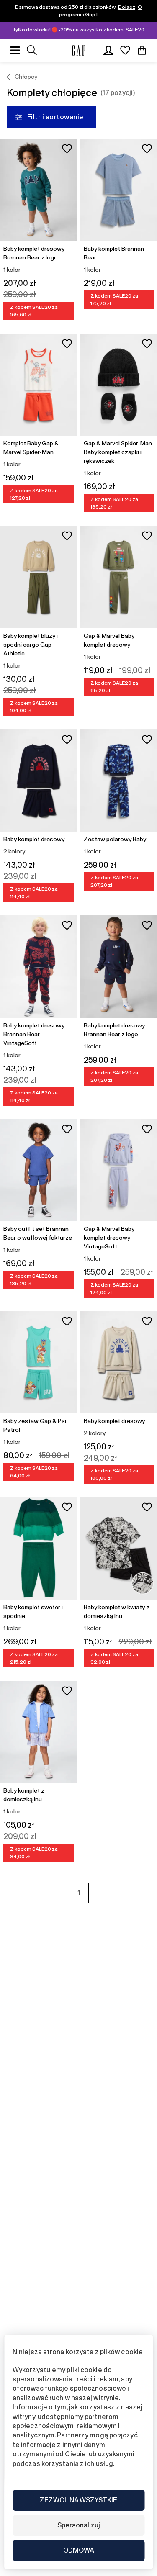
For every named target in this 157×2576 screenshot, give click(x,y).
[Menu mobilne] (15, 50)
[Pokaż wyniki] (32, 50)
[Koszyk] (142, 50)
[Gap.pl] (79, 50)
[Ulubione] (125, 50)
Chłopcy (26, 77)
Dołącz (127, 7)
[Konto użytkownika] (108, 50)
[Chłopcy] (9, 77)
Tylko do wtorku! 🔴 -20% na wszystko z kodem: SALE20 (79, 30)
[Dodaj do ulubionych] (67, 149)
